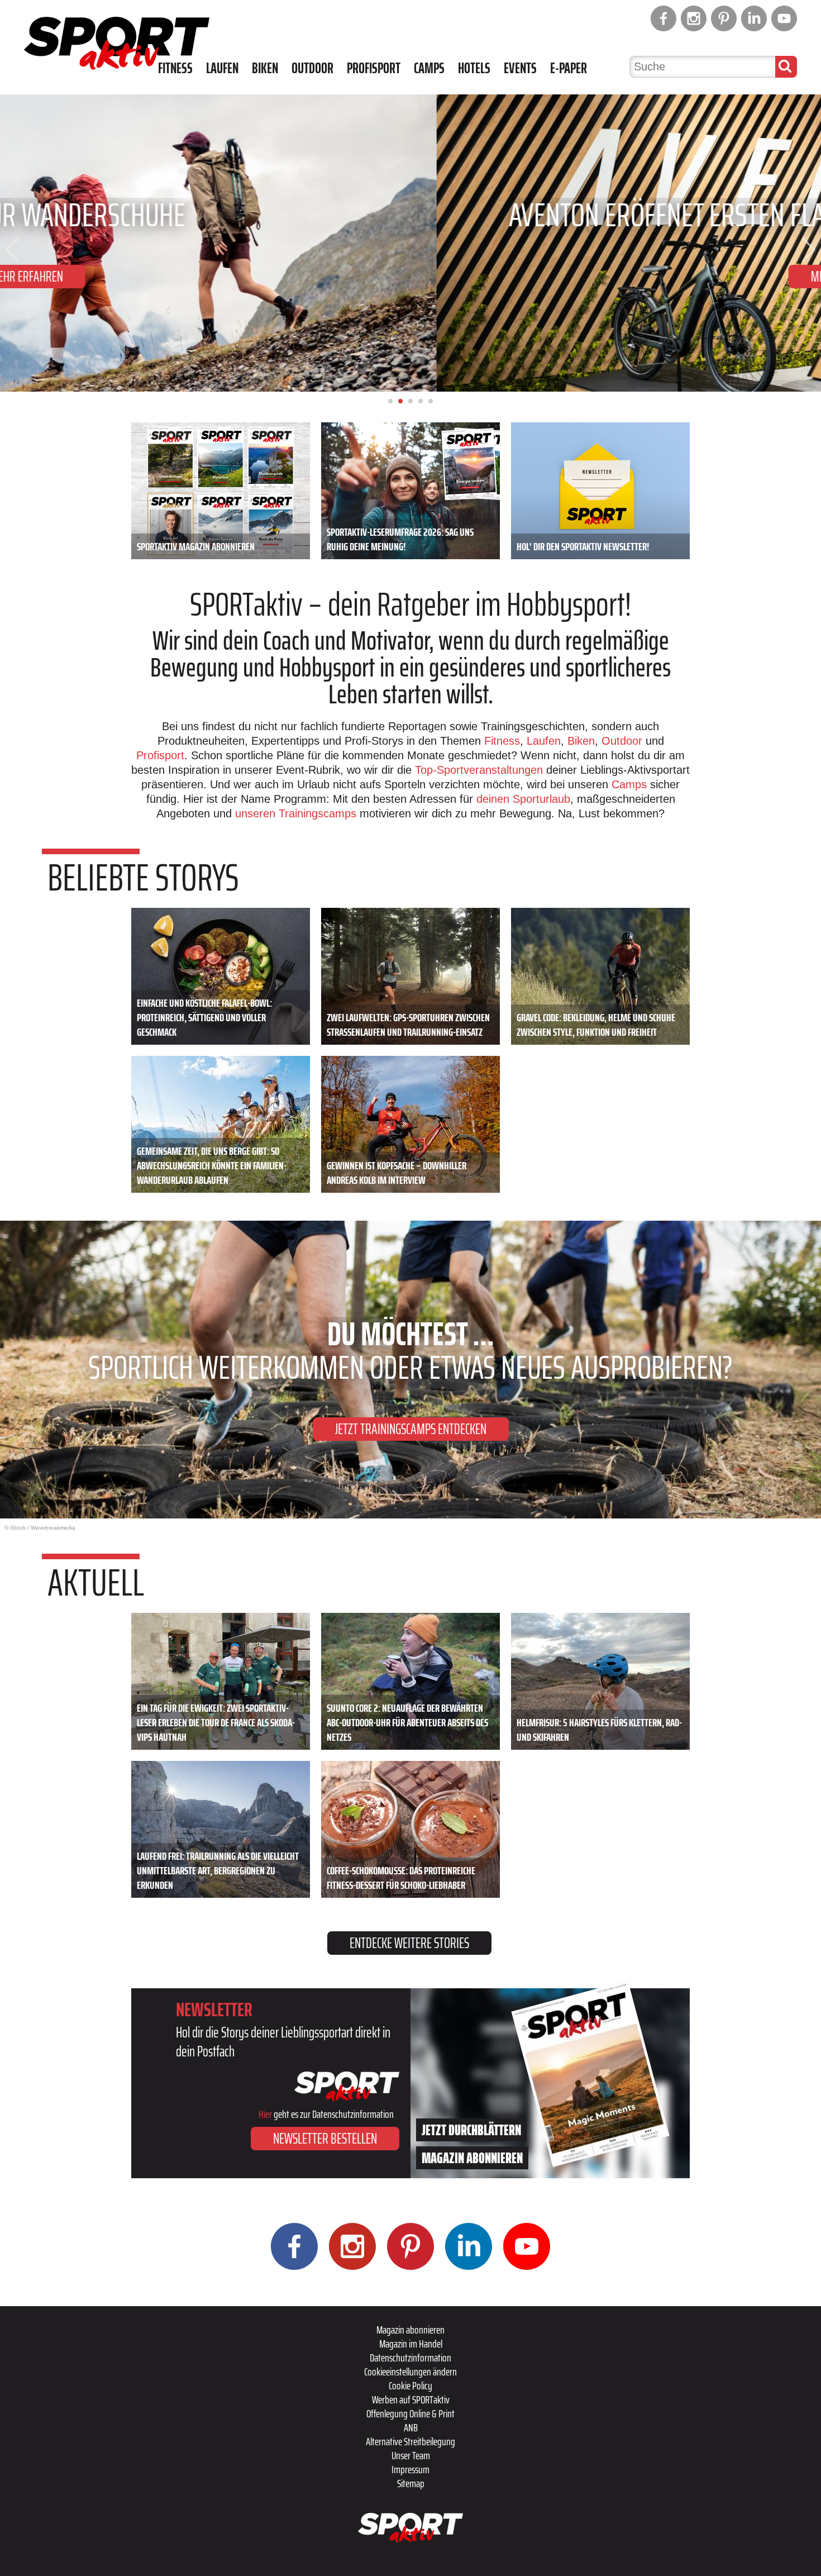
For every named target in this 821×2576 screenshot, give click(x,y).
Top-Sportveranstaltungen (479, 770)
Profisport (374, 68)
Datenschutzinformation (410, 2358)
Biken (265, 68)
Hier (265, 2114)
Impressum (410, 2469)
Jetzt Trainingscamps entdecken (411, 1429)
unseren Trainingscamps (297, 813)
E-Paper (569, 68)
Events (520, 68)
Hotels (474, 68)
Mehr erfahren (411, 276)
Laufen (222, 68)
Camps (429, 68)
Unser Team (411, 2455)
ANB (411, 2427)
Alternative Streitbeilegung (410, 2441)
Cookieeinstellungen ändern (410, 2372)
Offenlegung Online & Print (410, 2413)
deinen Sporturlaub (523, 799)
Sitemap (411, 2483)
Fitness (175, 68)
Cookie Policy (410, 2385)
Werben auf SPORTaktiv (411, 2399)
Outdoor (312, 68)
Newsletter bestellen (325, 2138)
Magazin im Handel (411, 2344)
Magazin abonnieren (410, 2330)
